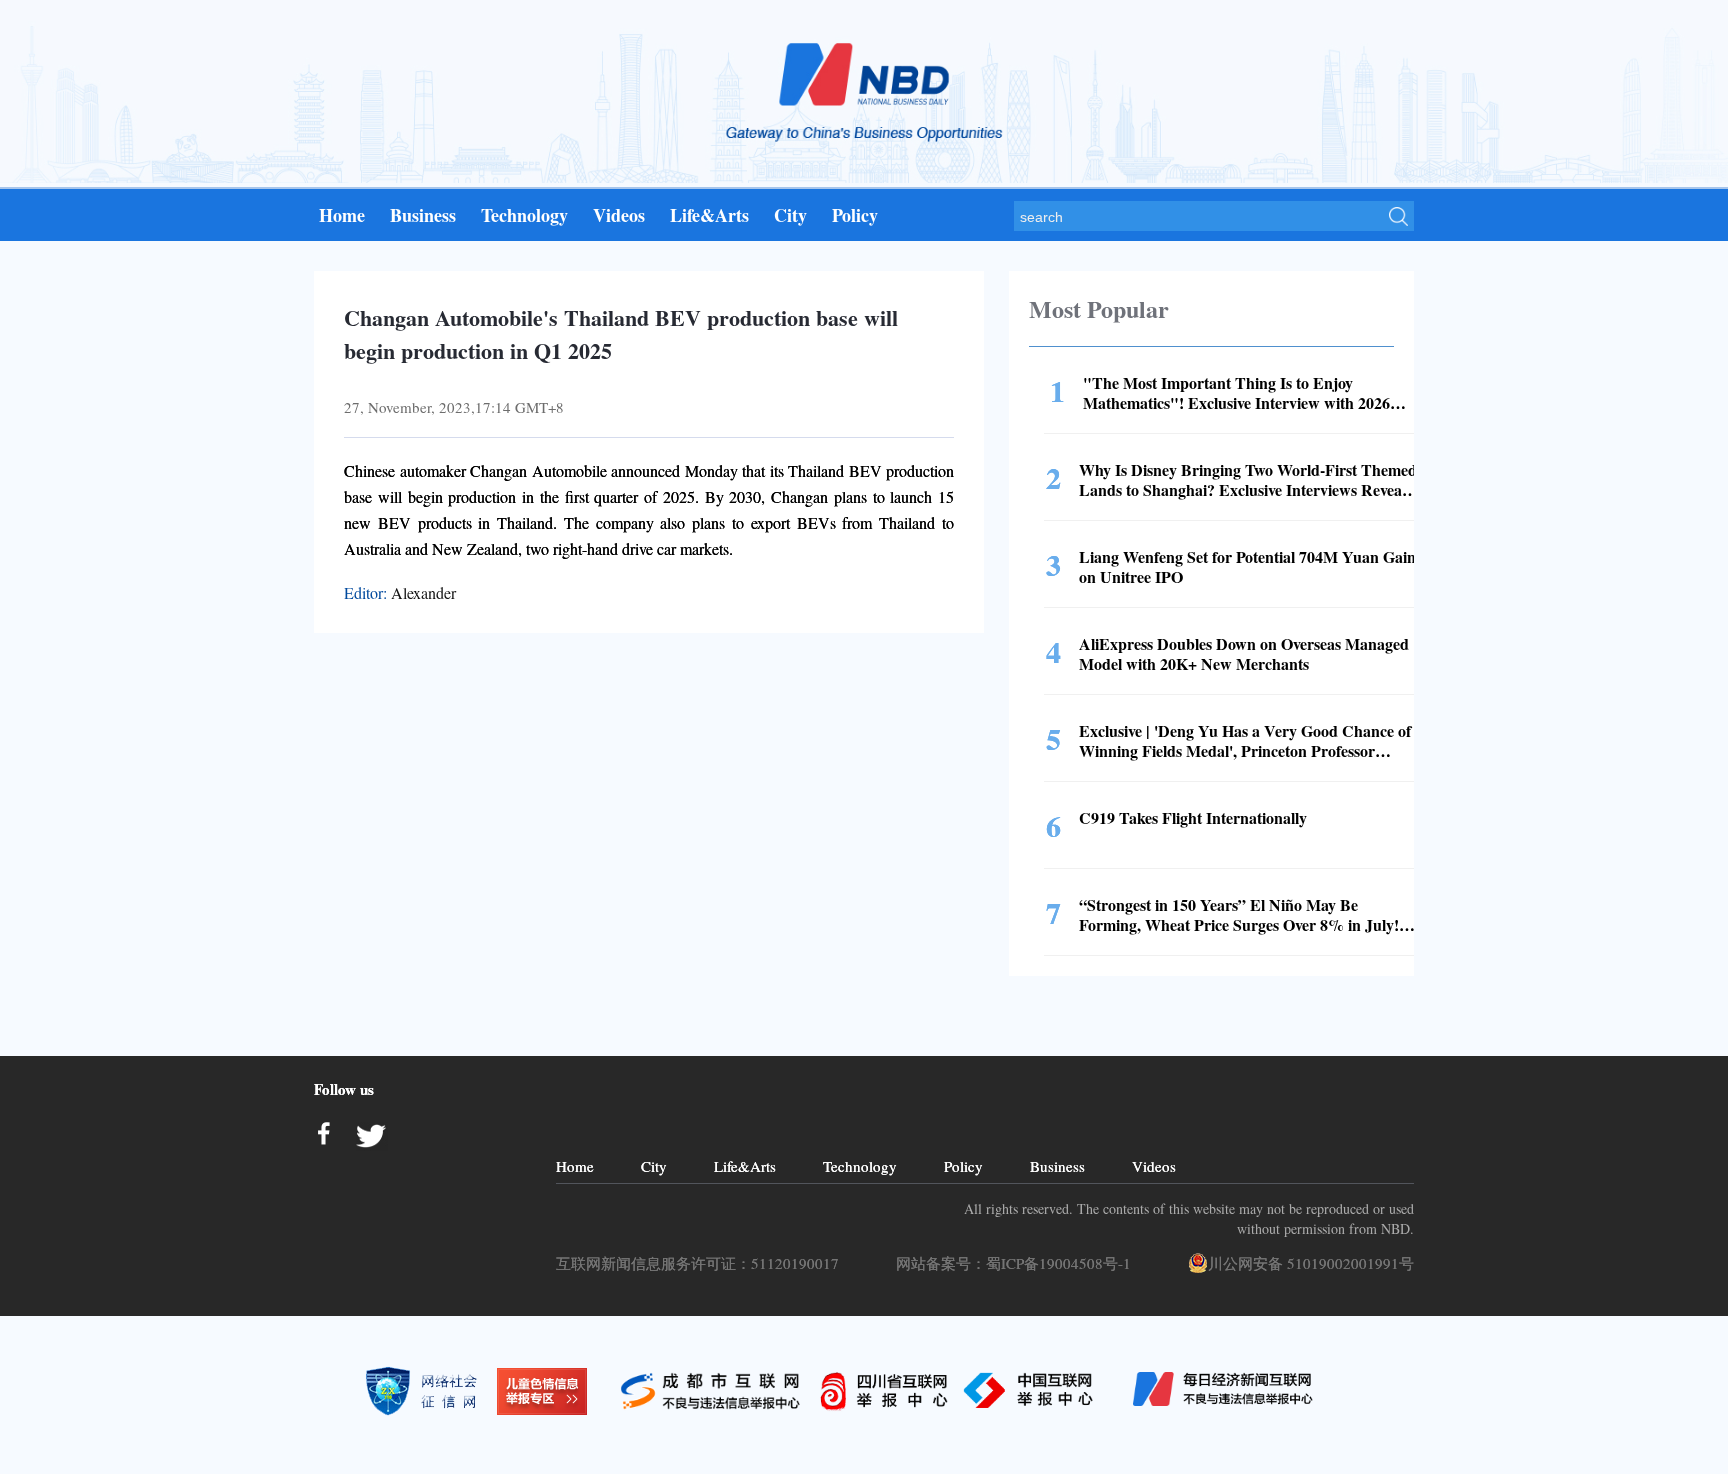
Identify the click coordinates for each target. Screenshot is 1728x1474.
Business (423, 215)
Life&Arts (709, 215)
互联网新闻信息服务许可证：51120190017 (702, 1263)
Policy (855, 215)
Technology (524, 215)
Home (342, 215)
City (790, 215)
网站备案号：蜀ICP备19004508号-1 (1018, 1263)
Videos (619, 215)
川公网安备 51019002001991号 (1311, 1263)
